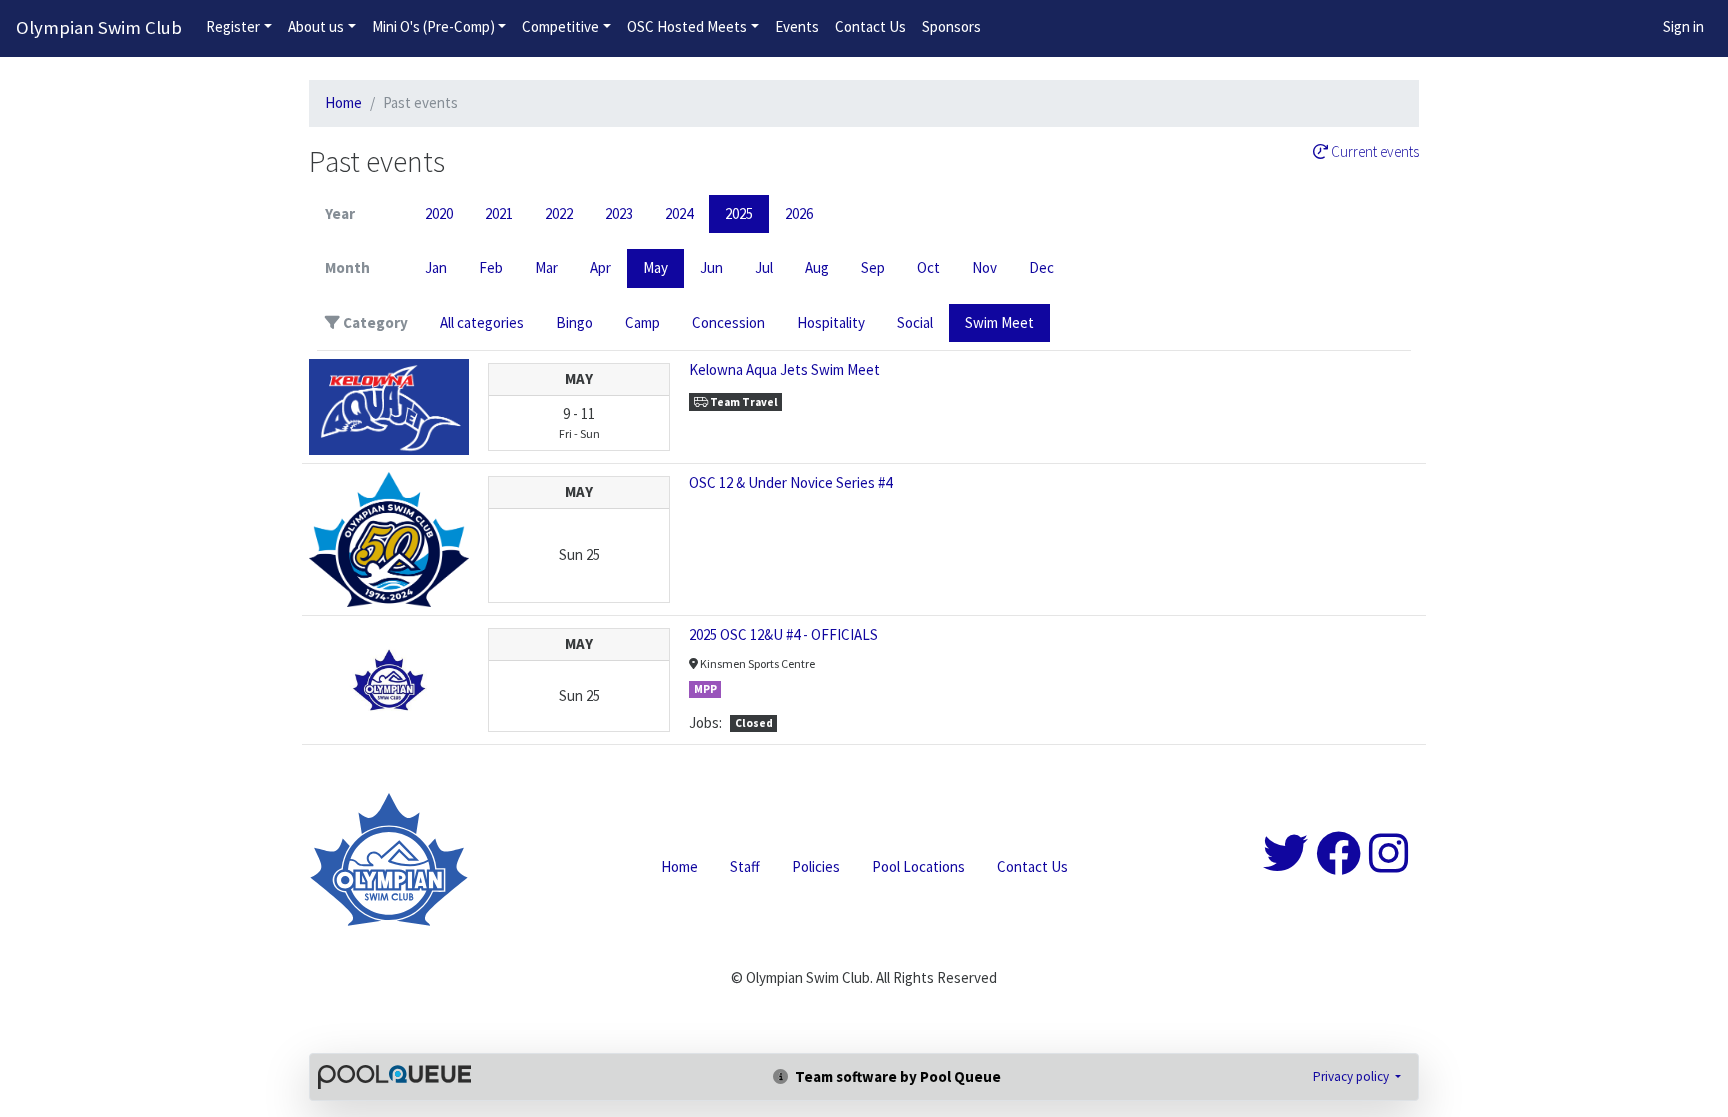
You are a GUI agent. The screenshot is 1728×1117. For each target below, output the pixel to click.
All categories (482, 322)
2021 (499, 213)
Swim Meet (999, 322)
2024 (679, 213)
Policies (816, 866)
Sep (873, 267)
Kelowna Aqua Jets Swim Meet (784, 369)
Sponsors (951, 26)
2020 (439, 213)
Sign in (1683, 26)
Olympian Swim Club (99, 27)
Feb (491, 267)
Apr (600, 267)
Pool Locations (918, 866)
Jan (436, 267)
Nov (984, 267)
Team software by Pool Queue (896, 1076)
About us (316, 26)
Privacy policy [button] (1352, 1076)
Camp (642, 322)
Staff (745, 866)
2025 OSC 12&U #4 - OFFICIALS (783, 634)
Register (233, 26)
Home (343, 102)
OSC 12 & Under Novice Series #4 (790, 482)
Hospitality (831, 322)
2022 (559, 213)
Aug (817, 267)
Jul (764, 267)
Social (915, 322)
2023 (619, 213)
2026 (799, 213)
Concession (728, 322)
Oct (928, 267)
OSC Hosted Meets (687, 26)
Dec (1041, 267)
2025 (739, 213)
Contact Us (870, 26)
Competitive (560, 26)
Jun (711, 267)
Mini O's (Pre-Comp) (433, 26)
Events (797, 26)
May (655, 267)
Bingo (574, 322)
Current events (1373, 152)
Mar (546, 267)
